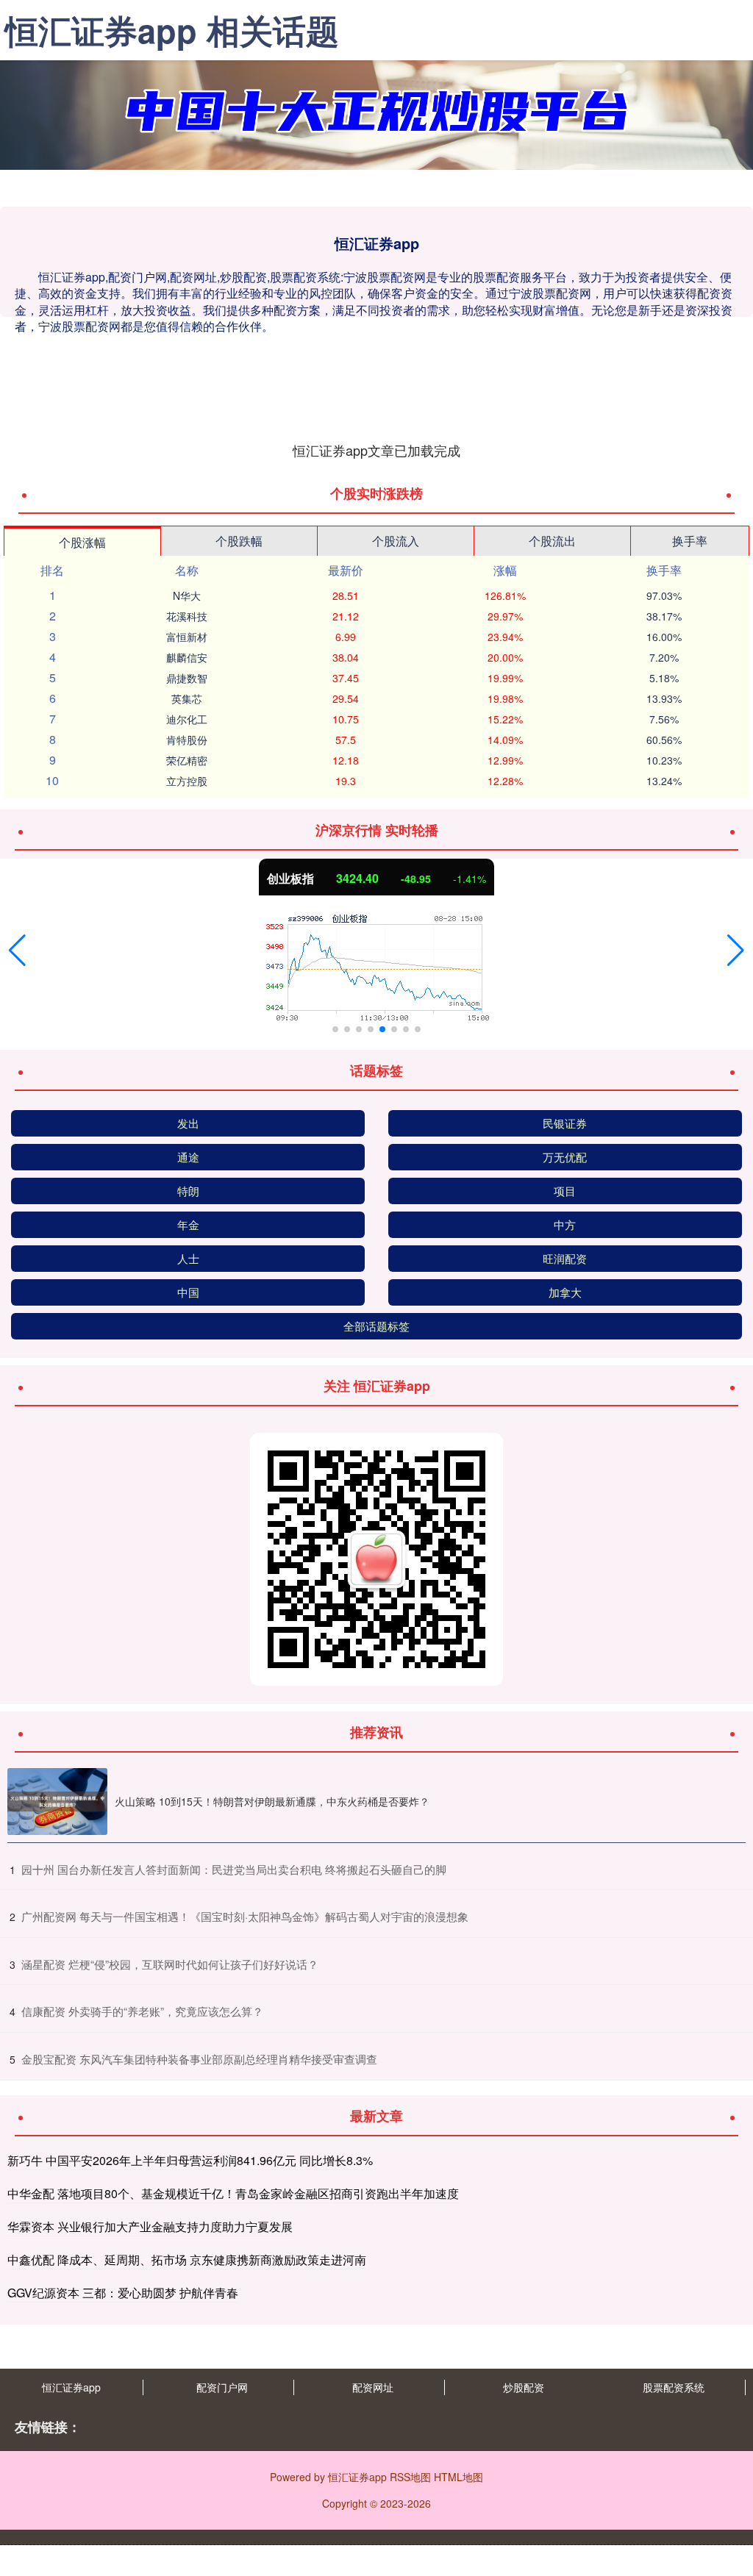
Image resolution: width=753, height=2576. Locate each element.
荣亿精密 (187, 760)
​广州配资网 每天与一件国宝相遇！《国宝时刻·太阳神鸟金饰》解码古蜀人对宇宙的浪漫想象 (245, 1916)
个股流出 (552, 541)
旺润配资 (565, 1258)
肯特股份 (187, 740)
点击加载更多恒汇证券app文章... (377, 450)
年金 (188, 1224)
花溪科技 (187, 616)
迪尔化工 (187, 719)
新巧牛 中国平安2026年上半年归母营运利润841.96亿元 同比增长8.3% (190, 2160)
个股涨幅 (82, 542)
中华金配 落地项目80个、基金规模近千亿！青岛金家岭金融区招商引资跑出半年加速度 (233, 2193)
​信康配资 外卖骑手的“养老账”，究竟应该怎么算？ (142, 2011)
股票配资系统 (674, 2387)
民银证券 (565, 1123)
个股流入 (396, 541)
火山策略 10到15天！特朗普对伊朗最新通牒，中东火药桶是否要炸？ (272, 1801)
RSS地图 (410, 2477)
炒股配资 (524, 2387)
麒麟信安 (187, 657)
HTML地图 (458, 2477)
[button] (17, 951)
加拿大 (565, 1292)
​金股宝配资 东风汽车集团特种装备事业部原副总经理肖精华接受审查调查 (199, 2059)
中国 (188, 1292)
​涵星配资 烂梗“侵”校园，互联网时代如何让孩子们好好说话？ (170, 1964)
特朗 (188, 1191)
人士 (188, 1258)
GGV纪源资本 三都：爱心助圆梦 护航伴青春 (123, 2293)
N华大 (187, 595)
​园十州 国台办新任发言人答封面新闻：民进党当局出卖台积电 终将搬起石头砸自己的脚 (234, 1869)
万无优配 (565, 1157)
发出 (188, 1123)
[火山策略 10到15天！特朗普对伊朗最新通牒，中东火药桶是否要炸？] (57, 1802)
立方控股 (187, 781)
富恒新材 (187, 637)
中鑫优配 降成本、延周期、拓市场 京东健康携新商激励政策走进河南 (187, 2260)
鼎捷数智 (187, 678)
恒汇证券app (71, 2387)
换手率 (690, 541)
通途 (188, 1157)
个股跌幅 (239, 541)
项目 (565, 1191)
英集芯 (187, 698)
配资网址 (373, 2387)
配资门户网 (222, 2387)
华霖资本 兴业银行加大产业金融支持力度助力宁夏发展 (150, 2226)
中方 (565, 1224)
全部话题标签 (376, 1326)
